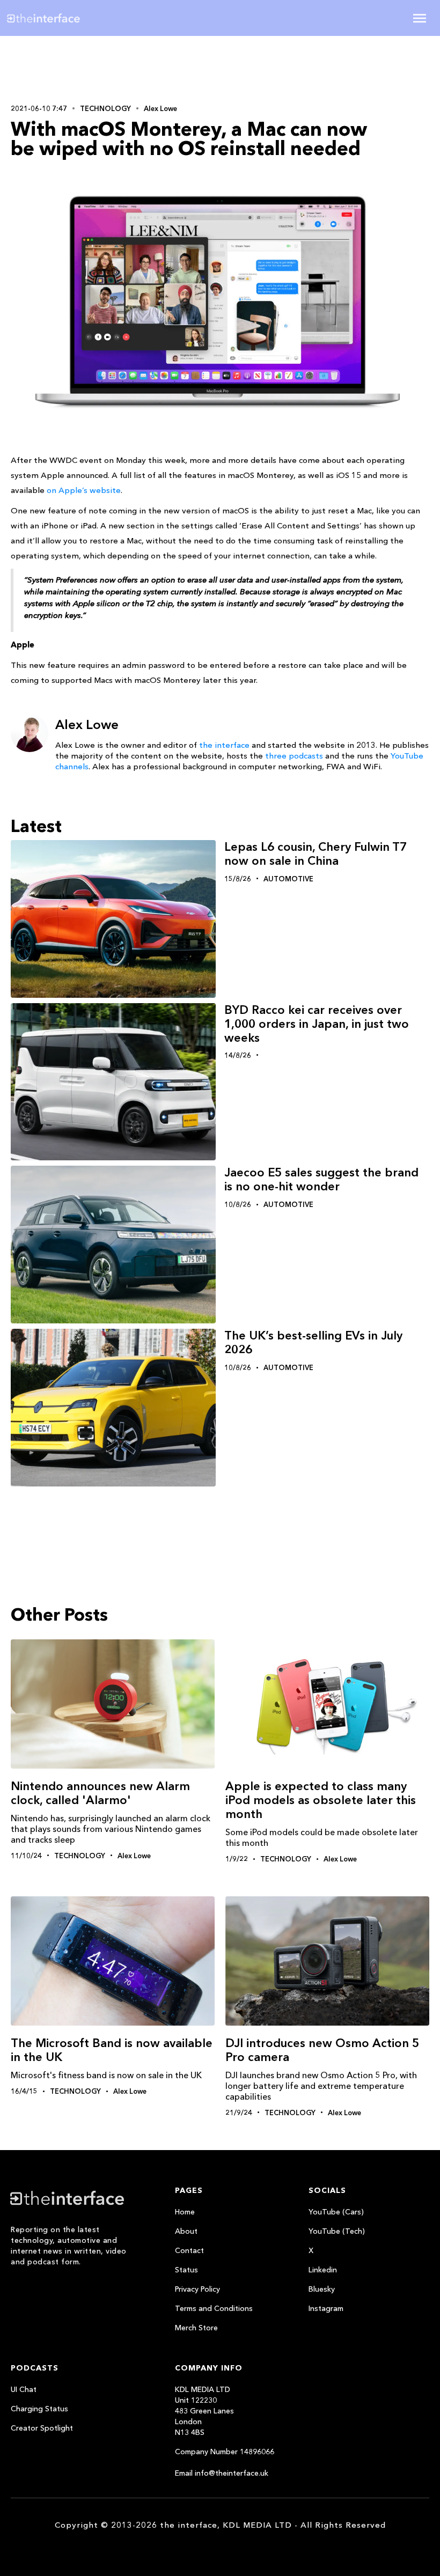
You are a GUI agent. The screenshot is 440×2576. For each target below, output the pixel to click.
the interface (224, 745)
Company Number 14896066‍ (225, 2452)
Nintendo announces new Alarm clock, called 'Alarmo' (100, 1793)
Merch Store (196, 2328)
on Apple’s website (84, 490)
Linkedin (323, 2270)
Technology (105, 108)
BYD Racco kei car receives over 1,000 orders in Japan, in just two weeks (317, 1024)
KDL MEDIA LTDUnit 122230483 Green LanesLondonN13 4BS (204, 2411)
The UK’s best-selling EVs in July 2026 (313, 1342)
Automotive (288, 879)
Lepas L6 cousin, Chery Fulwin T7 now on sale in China (316, 854)
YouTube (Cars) (336, 2212)
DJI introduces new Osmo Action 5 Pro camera (322, 2050)
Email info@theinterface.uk (222, 2473)
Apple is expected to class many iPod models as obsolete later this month (321, 1800)
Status (186, 2270)
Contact (189, 2250)
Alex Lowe (160, 108)
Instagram (326, 2308)
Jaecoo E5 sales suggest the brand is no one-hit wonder (321, 1179)
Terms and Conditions (214, 2308)
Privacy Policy (197, 2289)
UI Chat (24, 2389)
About (186, 2231)
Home (185, 2212)
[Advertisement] (80, 68)
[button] (420, 18)
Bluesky (322, 2289)
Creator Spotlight (42, 2428)
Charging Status (39, 2409)
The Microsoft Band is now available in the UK (112, 2050)
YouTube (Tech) (337, 2231)
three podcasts (294, 756)
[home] (77, 18)
